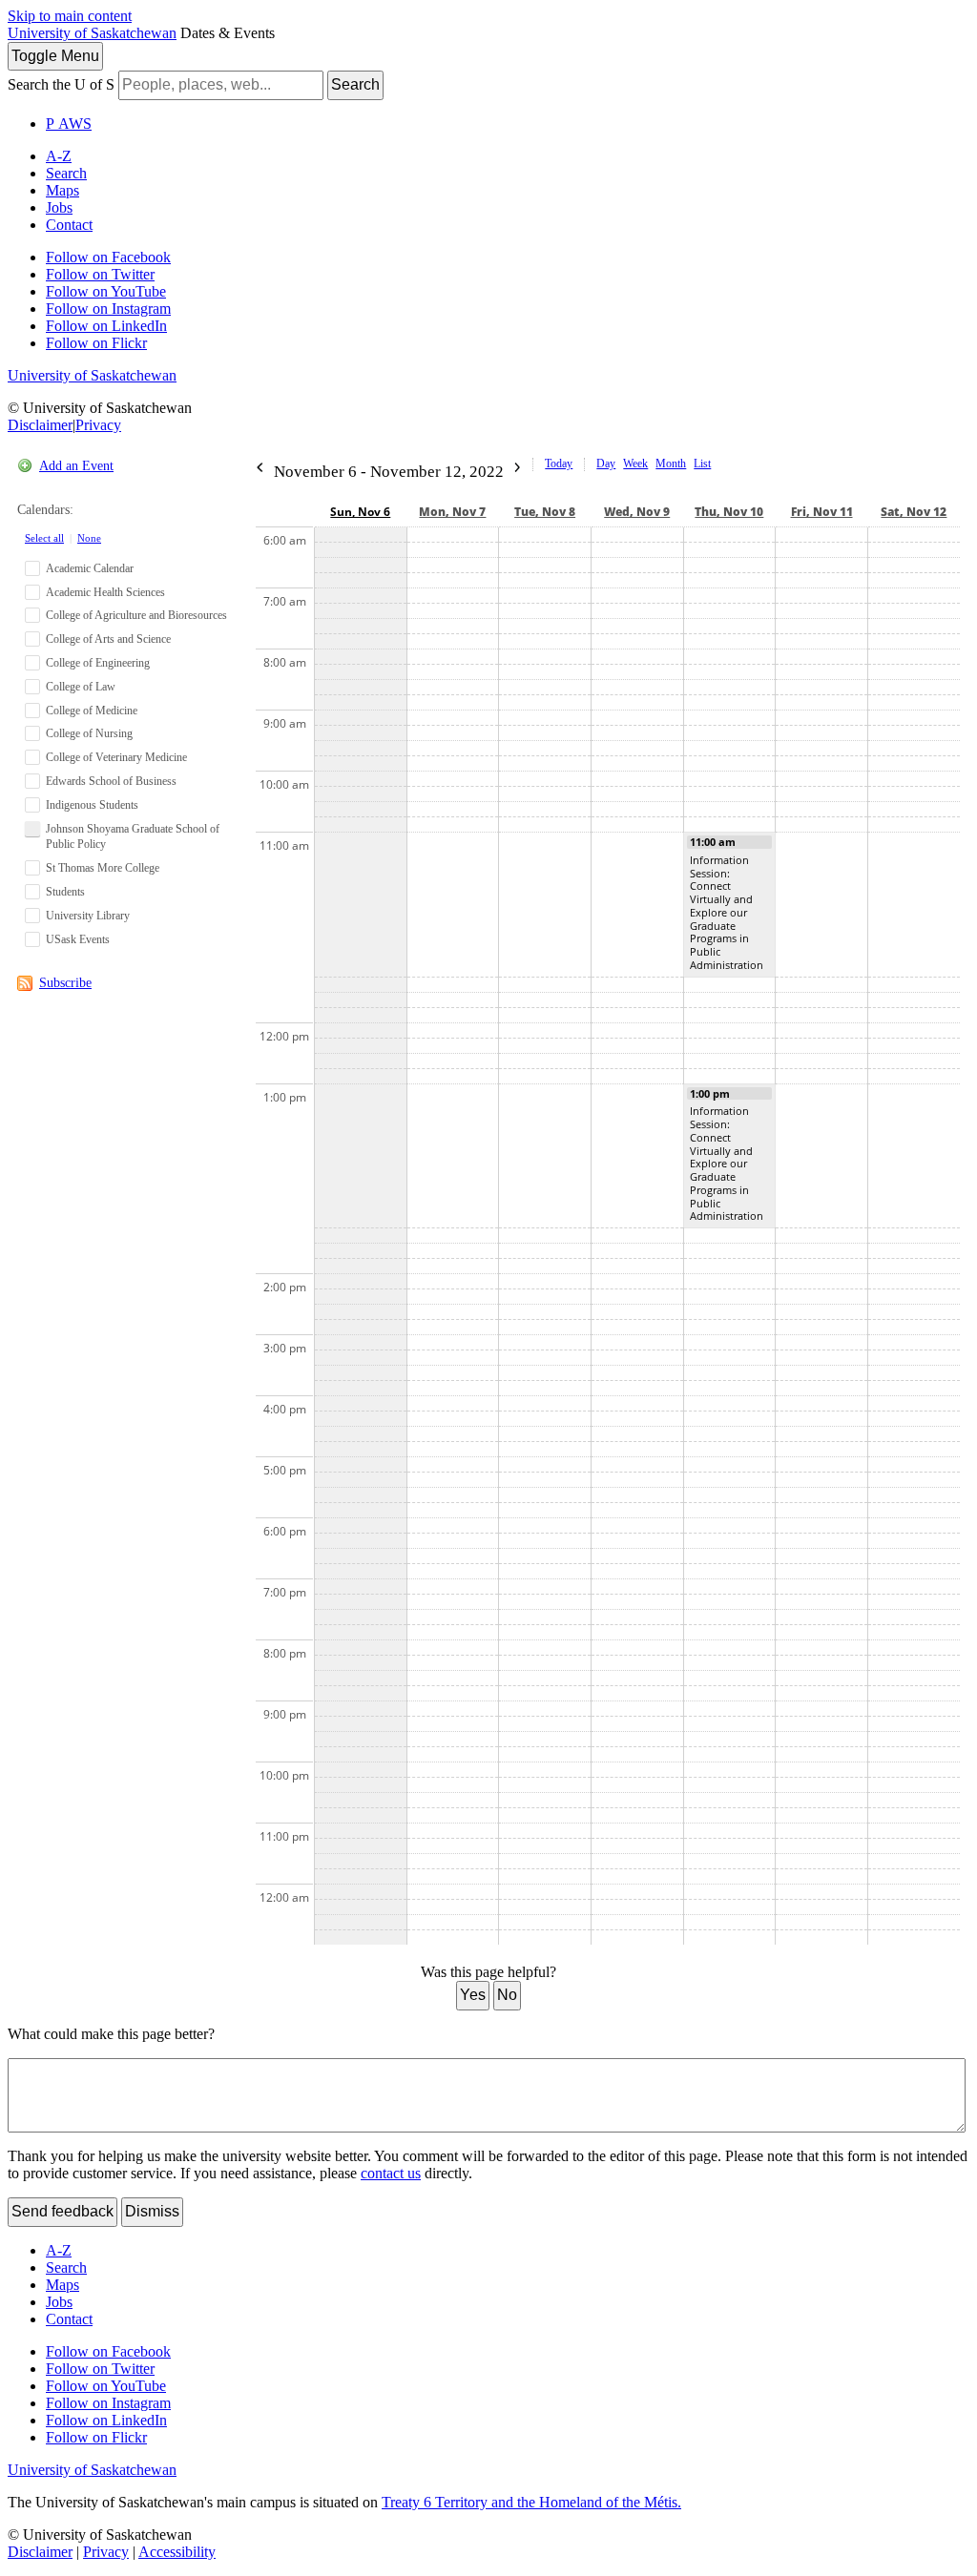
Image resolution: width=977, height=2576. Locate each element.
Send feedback (62, 2211)
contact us (391, 2173)
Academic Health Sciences (105, 592)
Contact (69, 225)
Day (606, 464)
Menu (55, 56)
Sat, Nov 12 (914, 512)
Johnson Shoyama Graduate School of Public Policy (133, 837)
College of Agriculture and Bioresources (136, 615)
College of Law (81, 687)
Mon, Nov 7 (452, 512)
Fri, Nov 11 (822, 512)
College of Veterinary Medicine (116, 757)
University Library (88, 916)
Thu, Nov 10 (729, 512)
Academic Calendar (90, 568)
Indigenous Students (92, 805)
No (507, 1995)
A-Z (59, 156)
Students (65, 892)
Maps (62, 190)
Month (671, 464)
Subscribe (65, 983)
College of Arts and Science (108, 639)
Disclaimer (40, 425)
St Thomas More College (103, 868)
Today (559, 464)
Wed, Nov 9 (637, 512)
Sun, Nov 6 (360, 512)
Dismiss (152, 2211)
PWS (69, 124)
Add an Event (76, 466)
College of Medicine (92, 711)
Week (635, 464)
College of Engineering (98, 663)
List (702, 464)
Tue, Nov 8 (545, 512)
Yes (473, 1995)
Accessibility (177, 2552)
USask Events (78, 939)
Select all (44, 538)
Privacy (98, 425)
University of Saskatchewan (92, 33)
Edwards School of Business (111, 781)
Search (355, 84)
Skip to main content (70, 16)
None (89, 538)
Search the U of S (61, 84)
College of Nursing (89, 733)
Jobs (59, 207)
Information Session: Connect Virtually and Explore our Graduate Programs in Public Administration (727, 912)
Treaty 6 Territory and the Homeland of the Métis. (531, 2502)
